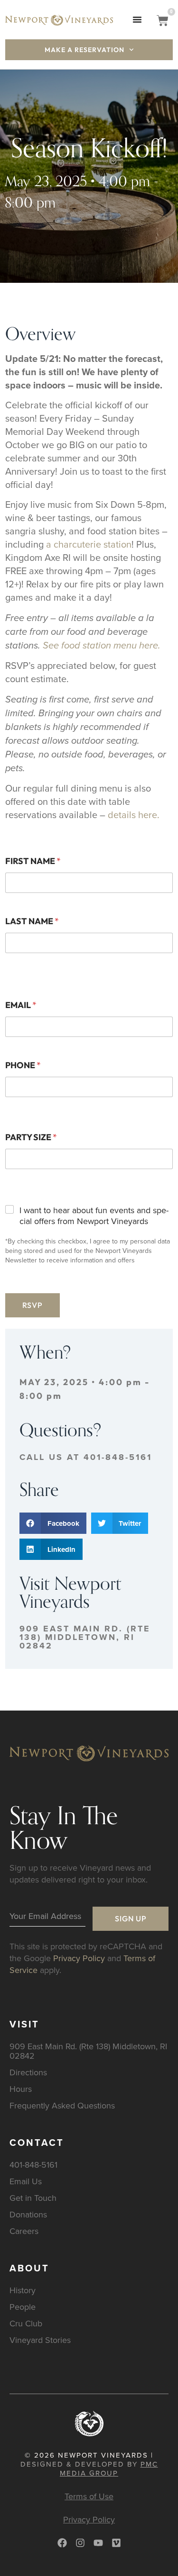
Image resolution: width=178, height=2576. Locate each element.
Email (21, 1005)
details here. (134, 815)
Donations (28, 2214)
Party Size (31, 1137)
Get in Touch (33, 2198)
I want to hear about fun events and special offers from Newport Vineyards (94, 1216)
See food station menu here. (102, 646)
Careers (24, 2231)
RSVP (33, 1305)
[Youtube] (98, 2543)
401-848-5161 (33, 2165)
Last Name (32, 921)
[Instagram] (80, 2543)
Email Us (26, 2181)
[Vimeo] (116, 2543)
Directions (28, 2072)
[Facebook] (62, 2543)
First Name (33, 861)
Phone (23, 1065)
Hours (21, 2089)
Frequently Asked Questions (62, 2105)
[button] (137, 19)
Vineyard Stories (40, 2340)
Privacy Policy (79, 1958)
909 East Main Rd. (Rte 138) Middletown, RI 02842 (85, 1637)
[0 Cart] (163, 21)
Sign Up (131, 1918)
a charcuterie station (89, 544)
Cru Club (26, 2323)
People (23, 2307)
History (23, 2290)
